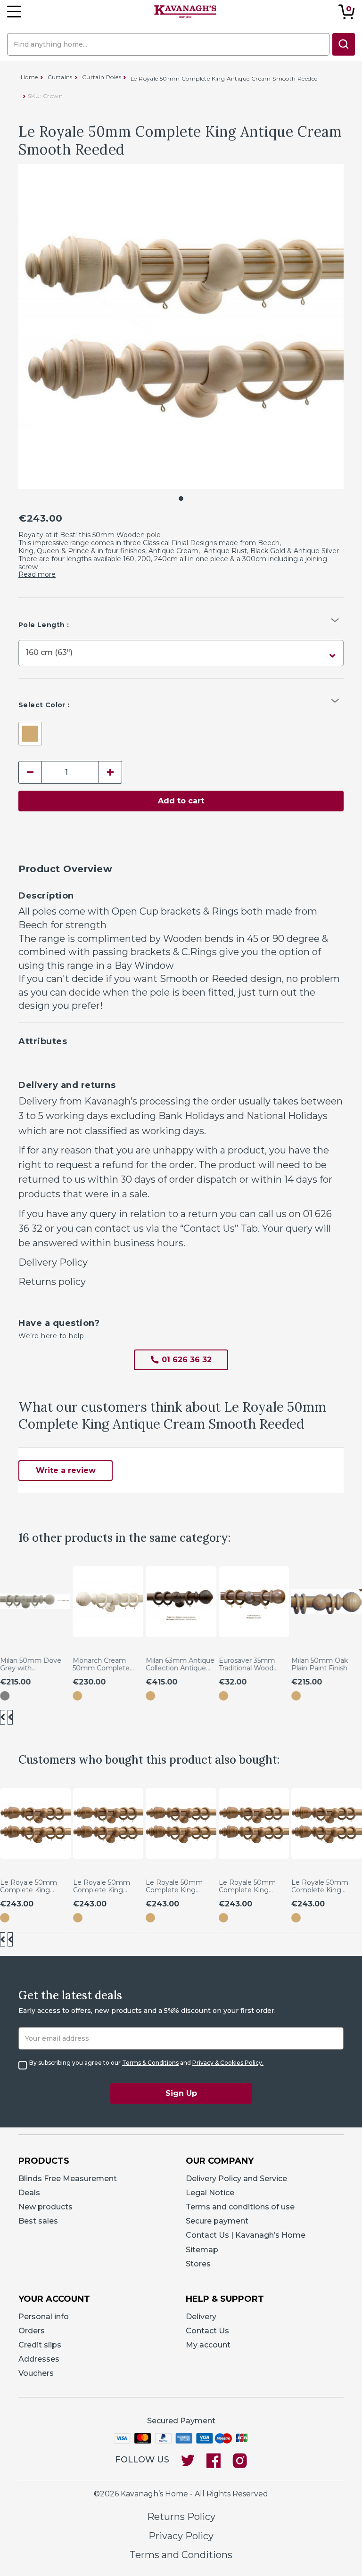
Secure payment (217, 2221)
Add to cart (181, 801)
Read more (37, 574)
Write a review (66, 1470)
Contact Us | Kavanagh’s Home (246, 2235)
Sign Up (181, 2093)
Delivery (201, 2317)
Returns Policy (181, 2517)
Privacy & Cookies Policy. (228, 2063)
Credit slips (40, 2345)
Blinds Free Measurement (68, 2179)
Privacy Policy (181, 2536)
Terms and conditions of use (240, 2207)
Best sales (38, 2221)
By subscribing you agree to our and (146, 2063)
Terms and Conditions (181, 2555)
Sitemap (202, 2250)
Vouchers (36, 2373)
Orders (32, 2331)
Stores (198, 2264)
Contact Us (207, 2331)
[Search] (344, 44)
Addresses (39, 2359)
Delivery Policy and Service (236, 2179)
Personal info (44, 2317)
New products (45, 2207)
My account (208, 2345)
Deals (29, 2193)
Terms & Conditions (150, 2063)
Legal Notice (210, 2193)
